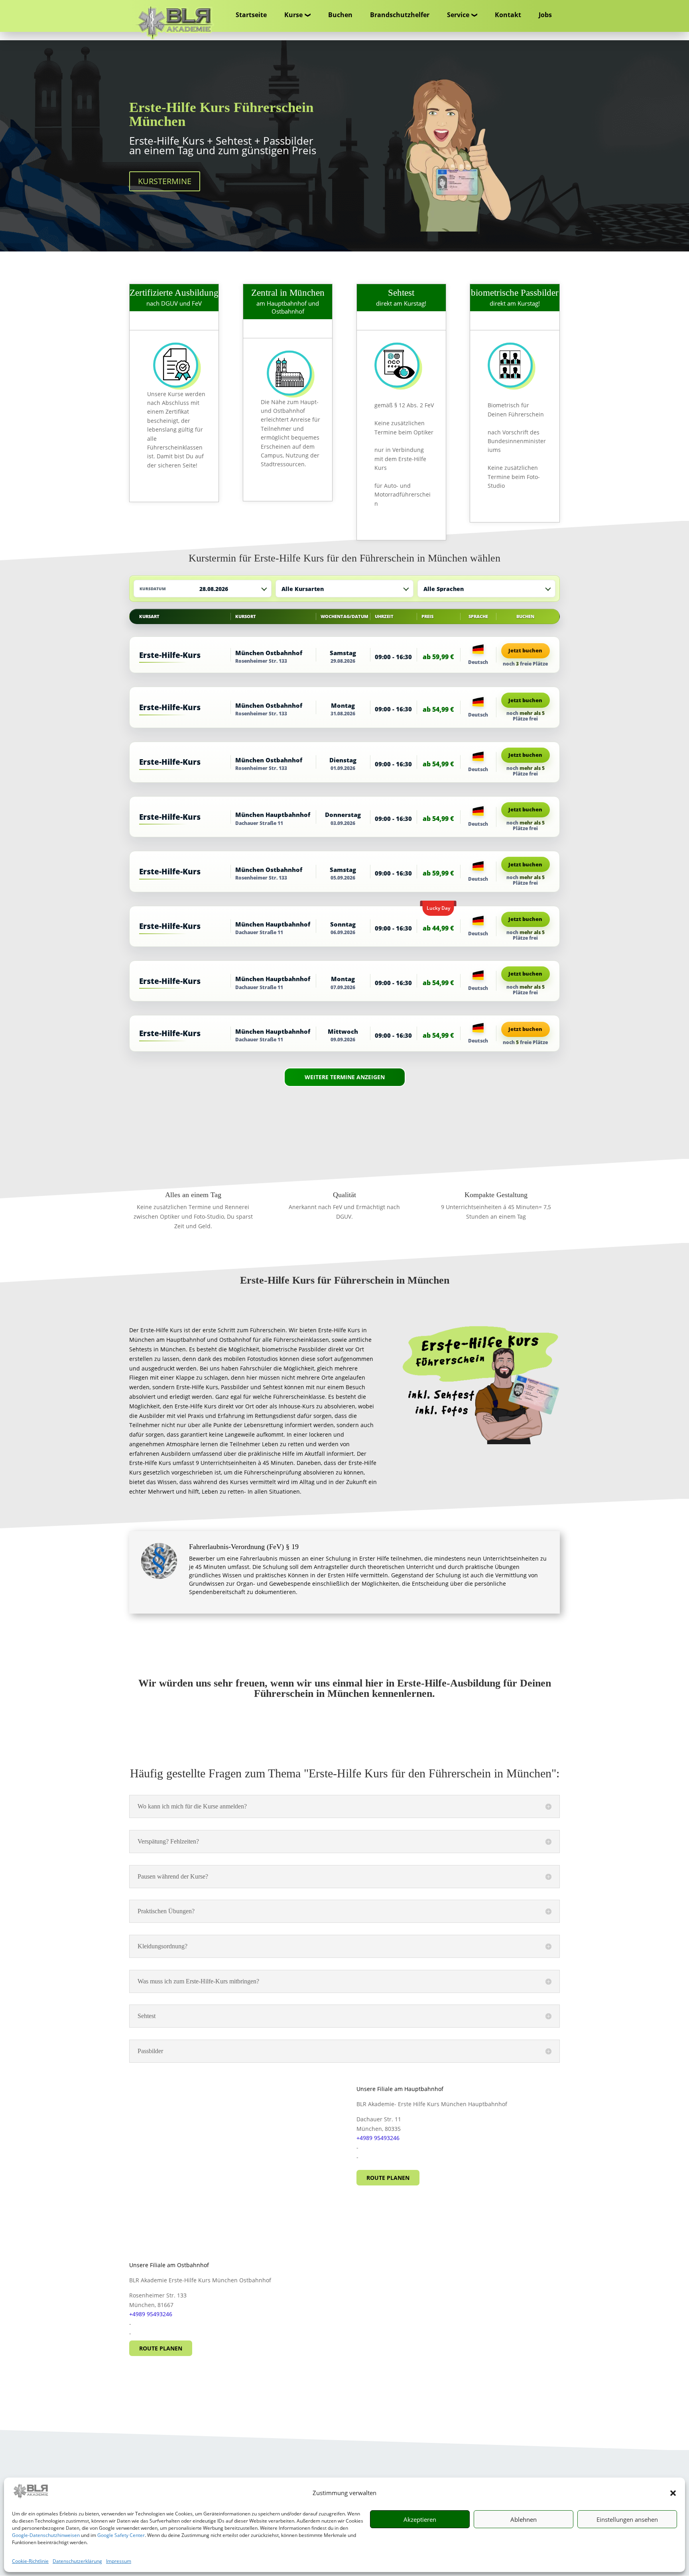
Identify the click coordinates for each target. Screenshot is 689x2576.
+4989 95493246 (378, 2138)
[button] (673, 2493)
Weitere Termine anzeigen (345, 1077)
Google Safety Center (121, 2535)
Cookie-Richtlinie (30, 2561)
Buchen (340, 15)
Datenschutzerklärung (77, 2561)
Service (458, 15)
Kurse (293, 15)
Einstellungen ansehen (627, 2519)
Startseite (251, 15)
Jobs (545, 15)
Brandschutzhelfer (400, 15)
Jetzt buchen (525, 650)
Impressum (119, 2561)
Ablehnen (524, 2519)
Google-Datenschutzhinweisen (46, 2535)
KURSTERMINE (165, 181)
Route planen (388, 2178)
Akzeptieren (420, 2519)
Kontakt (508, 15)
